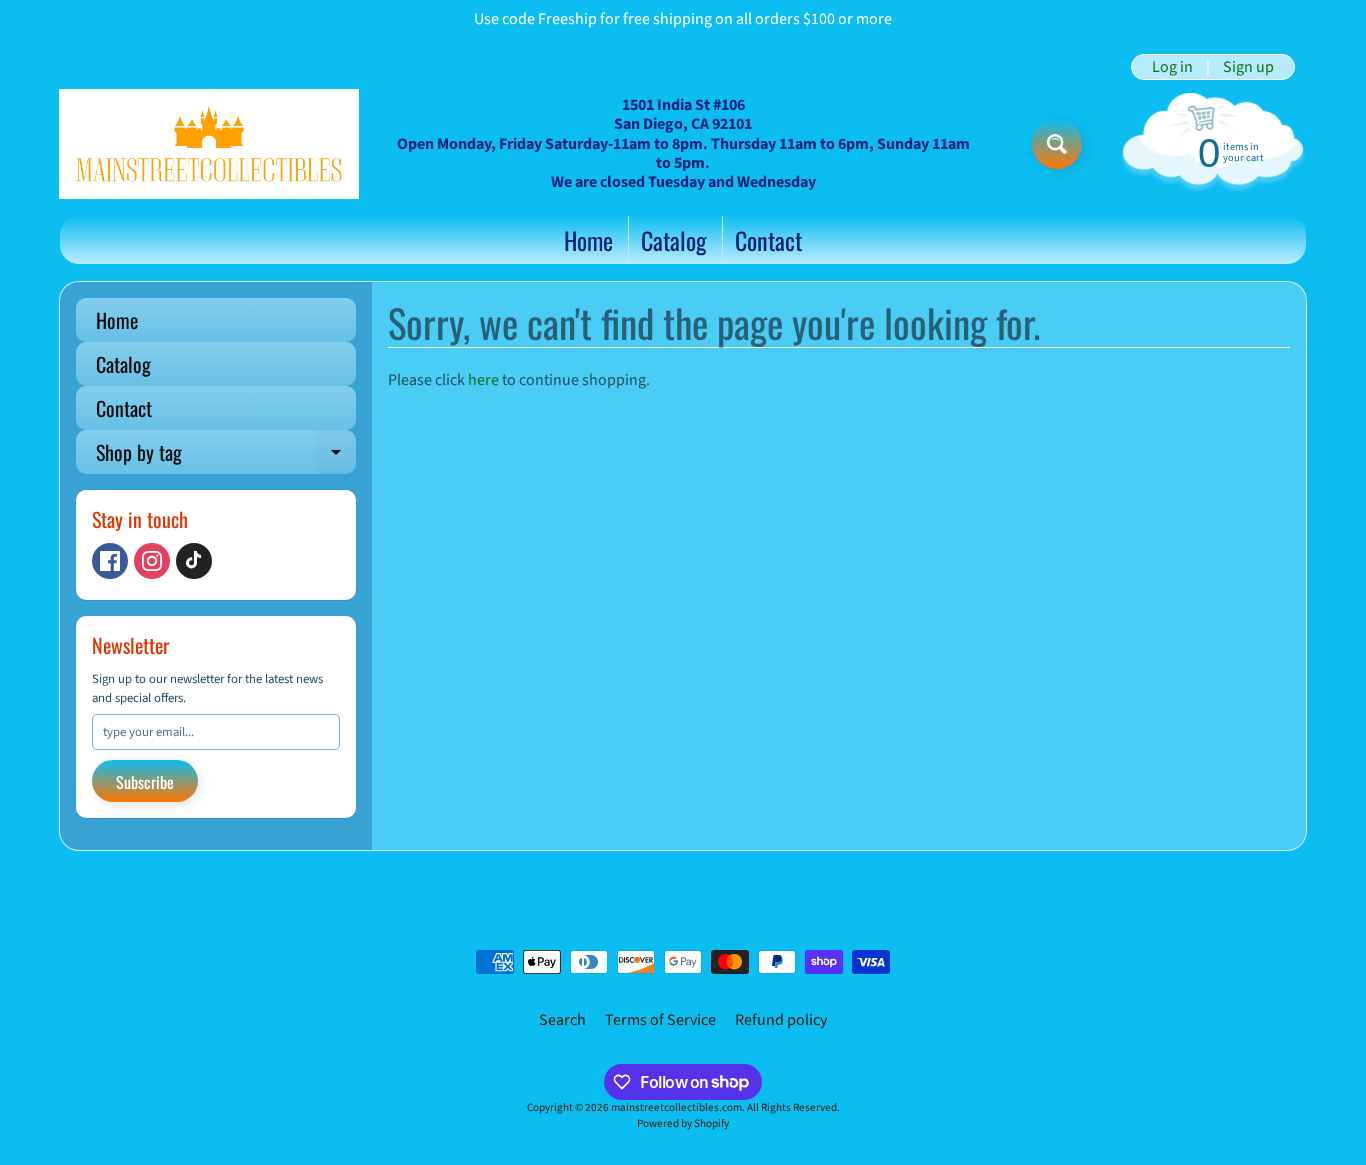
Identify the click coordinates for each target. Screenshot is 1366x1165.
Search (562, 1020)
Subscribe (145, 782)
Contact (768, 240)
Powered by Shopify (683, 1123)
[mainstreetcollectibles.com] (209, 144)
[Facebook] (110, 561)
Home (588, 240)
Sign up (1248, 67)
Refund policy (781, 1020)
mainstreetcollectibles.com (676, 1107)
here (483, 380)
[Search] (1057, 144)
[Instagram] (152, 561)
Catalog (674, 240)
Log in (1172, 67)
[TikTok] (194, 561)
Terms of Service (660, 1020)
